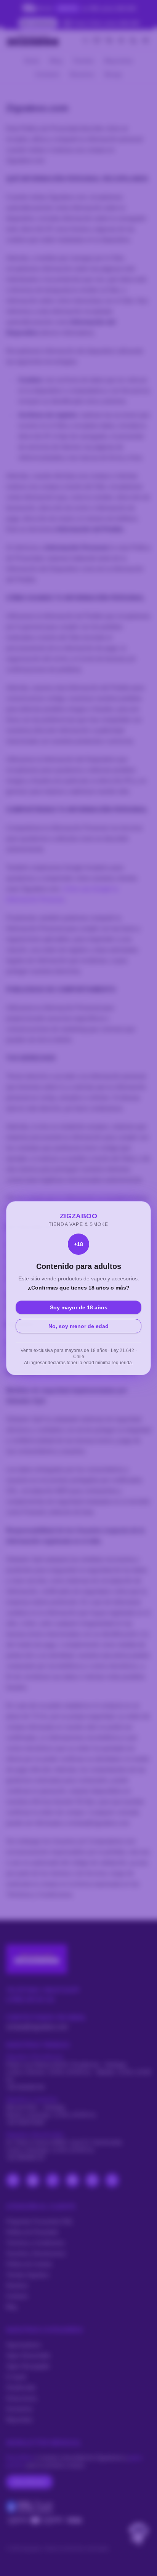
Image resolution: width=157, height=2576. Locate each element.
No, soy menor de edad (78, 1326)
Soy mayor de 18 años (79, 1307)
